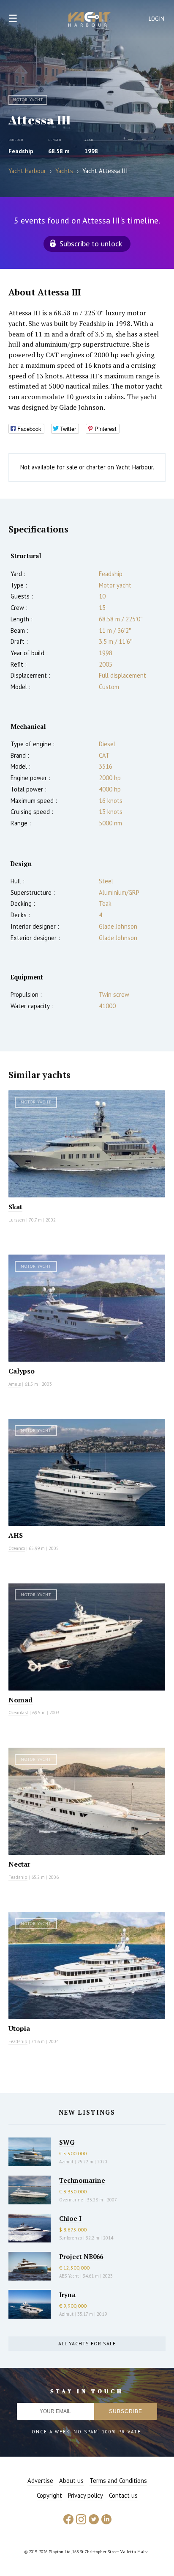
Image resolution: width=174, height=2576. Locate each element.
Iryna (67, 2295)
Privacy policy (86, 2495)
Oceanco (17, 1548)
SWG (67, 2142)
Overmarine (72, 2200)
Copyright (49, 2495)
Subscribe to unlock (91, 244)
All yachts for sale (87, 2343)
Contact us (123, 2495)
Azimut (66, 2162)
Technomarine (82, 2180)
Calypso (22, 1371)
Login (157, 19)
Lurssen (17, 1220)
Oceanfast (18, 1713)
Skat (15, 1207)
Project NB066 (81, 2256)
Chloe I (70, 2218)
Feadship (21, 151)
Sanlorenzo (71, 2238)
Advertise (40, 2481)
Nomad (20, 1700)
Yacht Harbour (90, 20)
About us (71, 2481)
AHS (16, 1535)
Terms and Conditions (118, 2481)
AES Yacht (69, 2276)
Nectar (19, 1864)
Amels (15, 1384)
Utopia (19, 2028)
